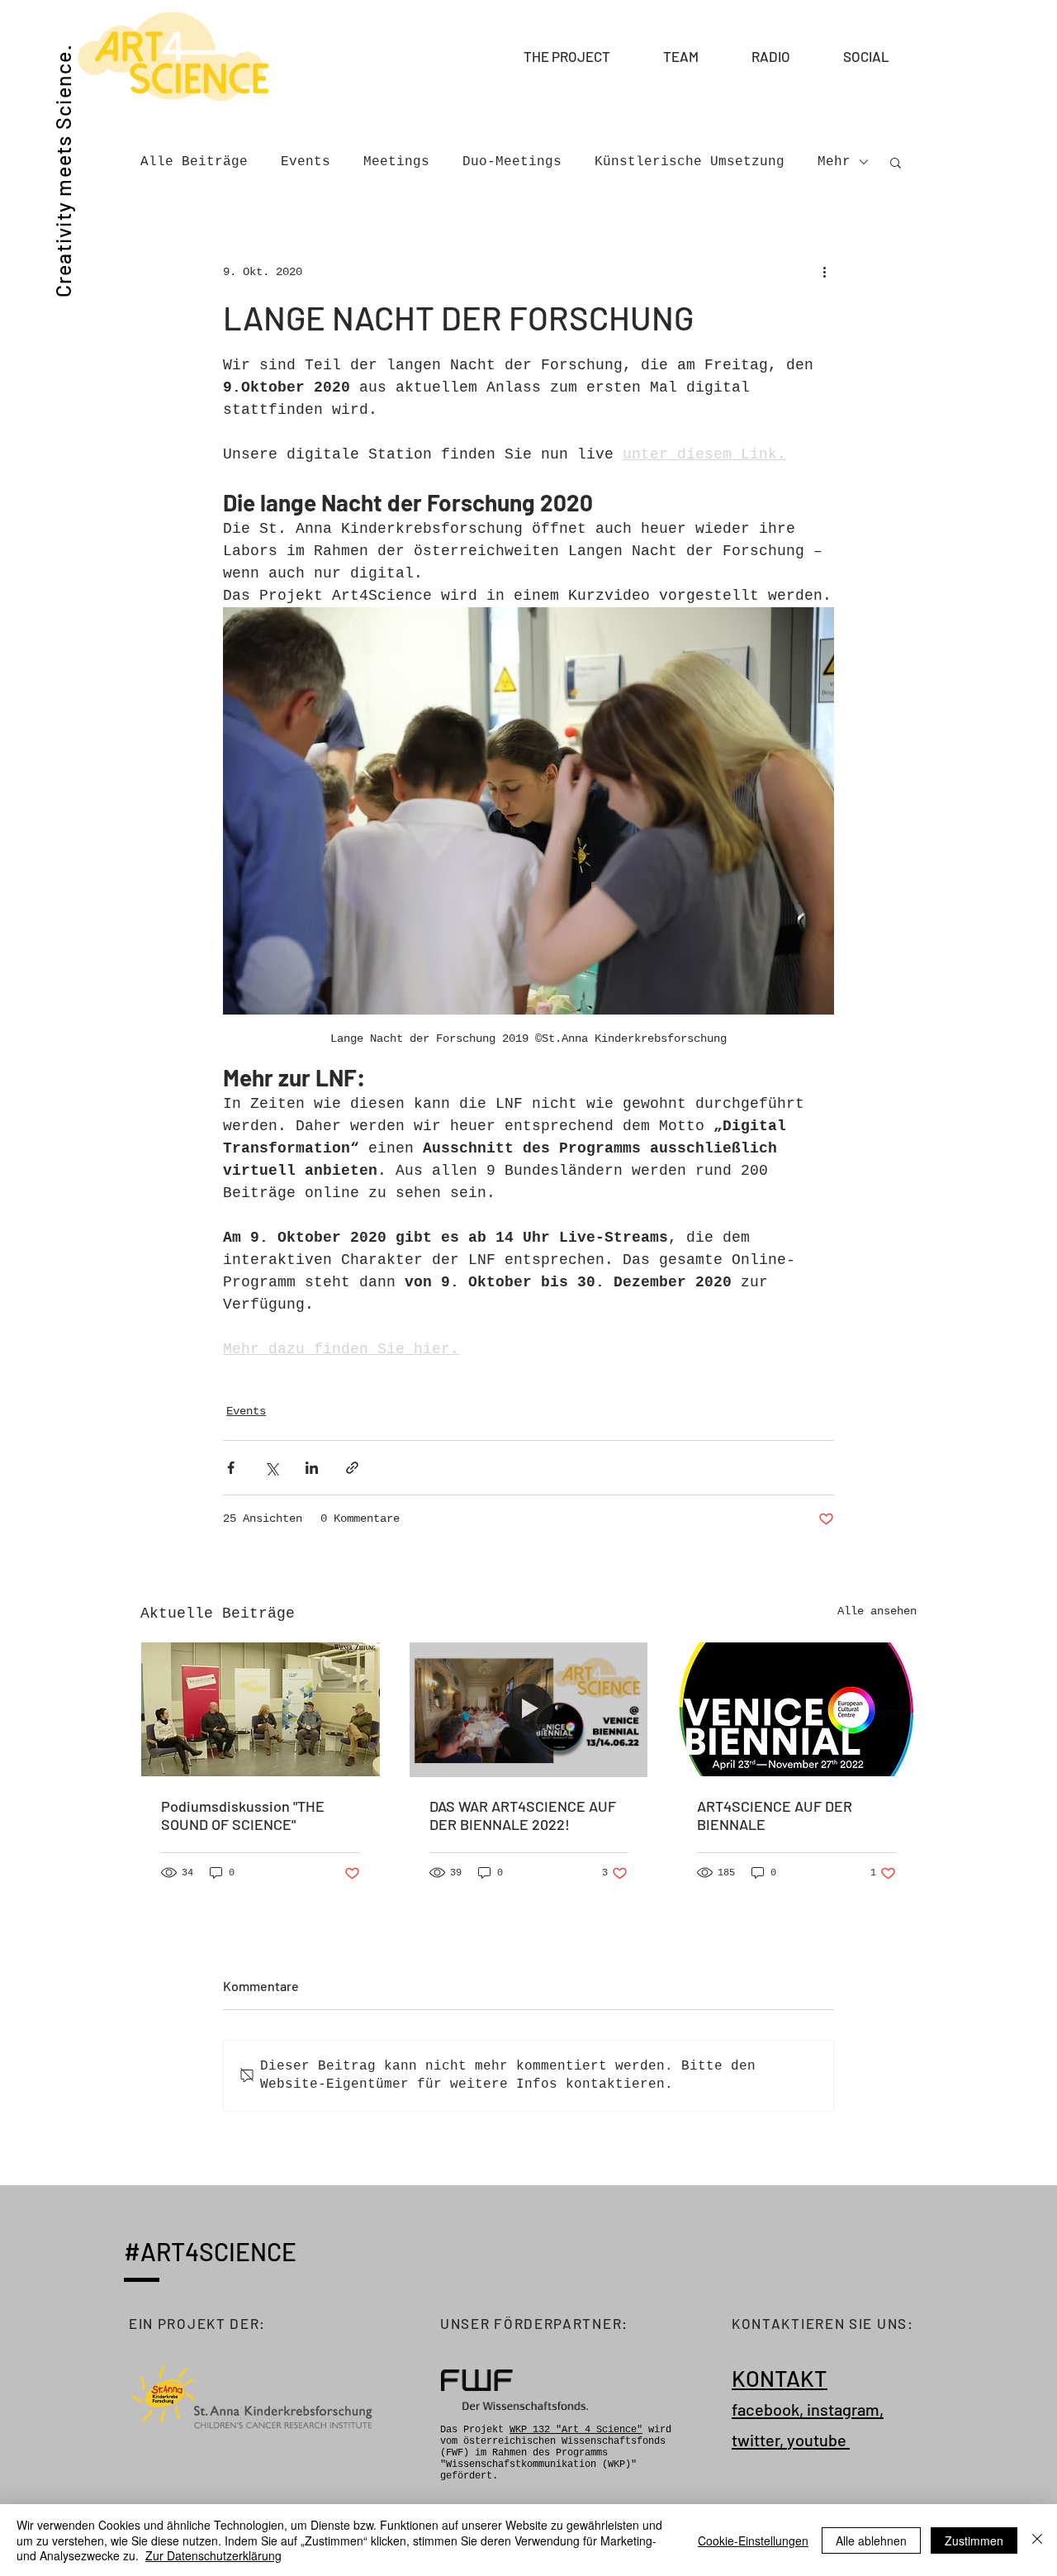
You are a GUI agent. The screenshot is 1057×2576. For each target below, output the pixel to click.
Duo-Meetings (512, 162)
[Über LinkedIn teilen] (312, 1468)
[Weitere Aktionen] (824, 272)
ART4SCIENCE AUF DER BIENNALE (775, 1815)
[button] (695, 56)
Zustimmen (974, 2540)
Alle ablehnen (871, 2540)
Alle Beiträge (194, 162)
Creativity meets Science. (63, 171)
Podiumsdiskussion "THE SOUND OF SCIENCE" (243, 1815)
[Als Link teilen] (352, 1468)
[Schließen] (1037, 2540)
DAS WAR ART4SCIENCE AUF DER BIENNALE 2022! (523, 1815)
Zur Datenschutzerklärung (213, 2555)
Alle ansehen (877, 1611)
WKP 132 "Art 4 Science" (576, 2430)
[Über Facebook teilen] (231, 1468)
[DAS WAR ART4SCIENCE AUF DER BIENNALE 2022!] (529, 1709)
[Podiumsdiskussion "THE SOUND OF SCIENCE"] (261, 1709)
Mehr (834, 162)
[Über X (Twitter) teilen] (271, 1468)
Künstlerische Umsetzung (690, 162)
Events (306, 162)
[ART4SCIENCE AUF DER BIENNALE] (796, 1709)
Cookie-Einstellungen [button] (753, 2540)
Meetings (396, 162)
